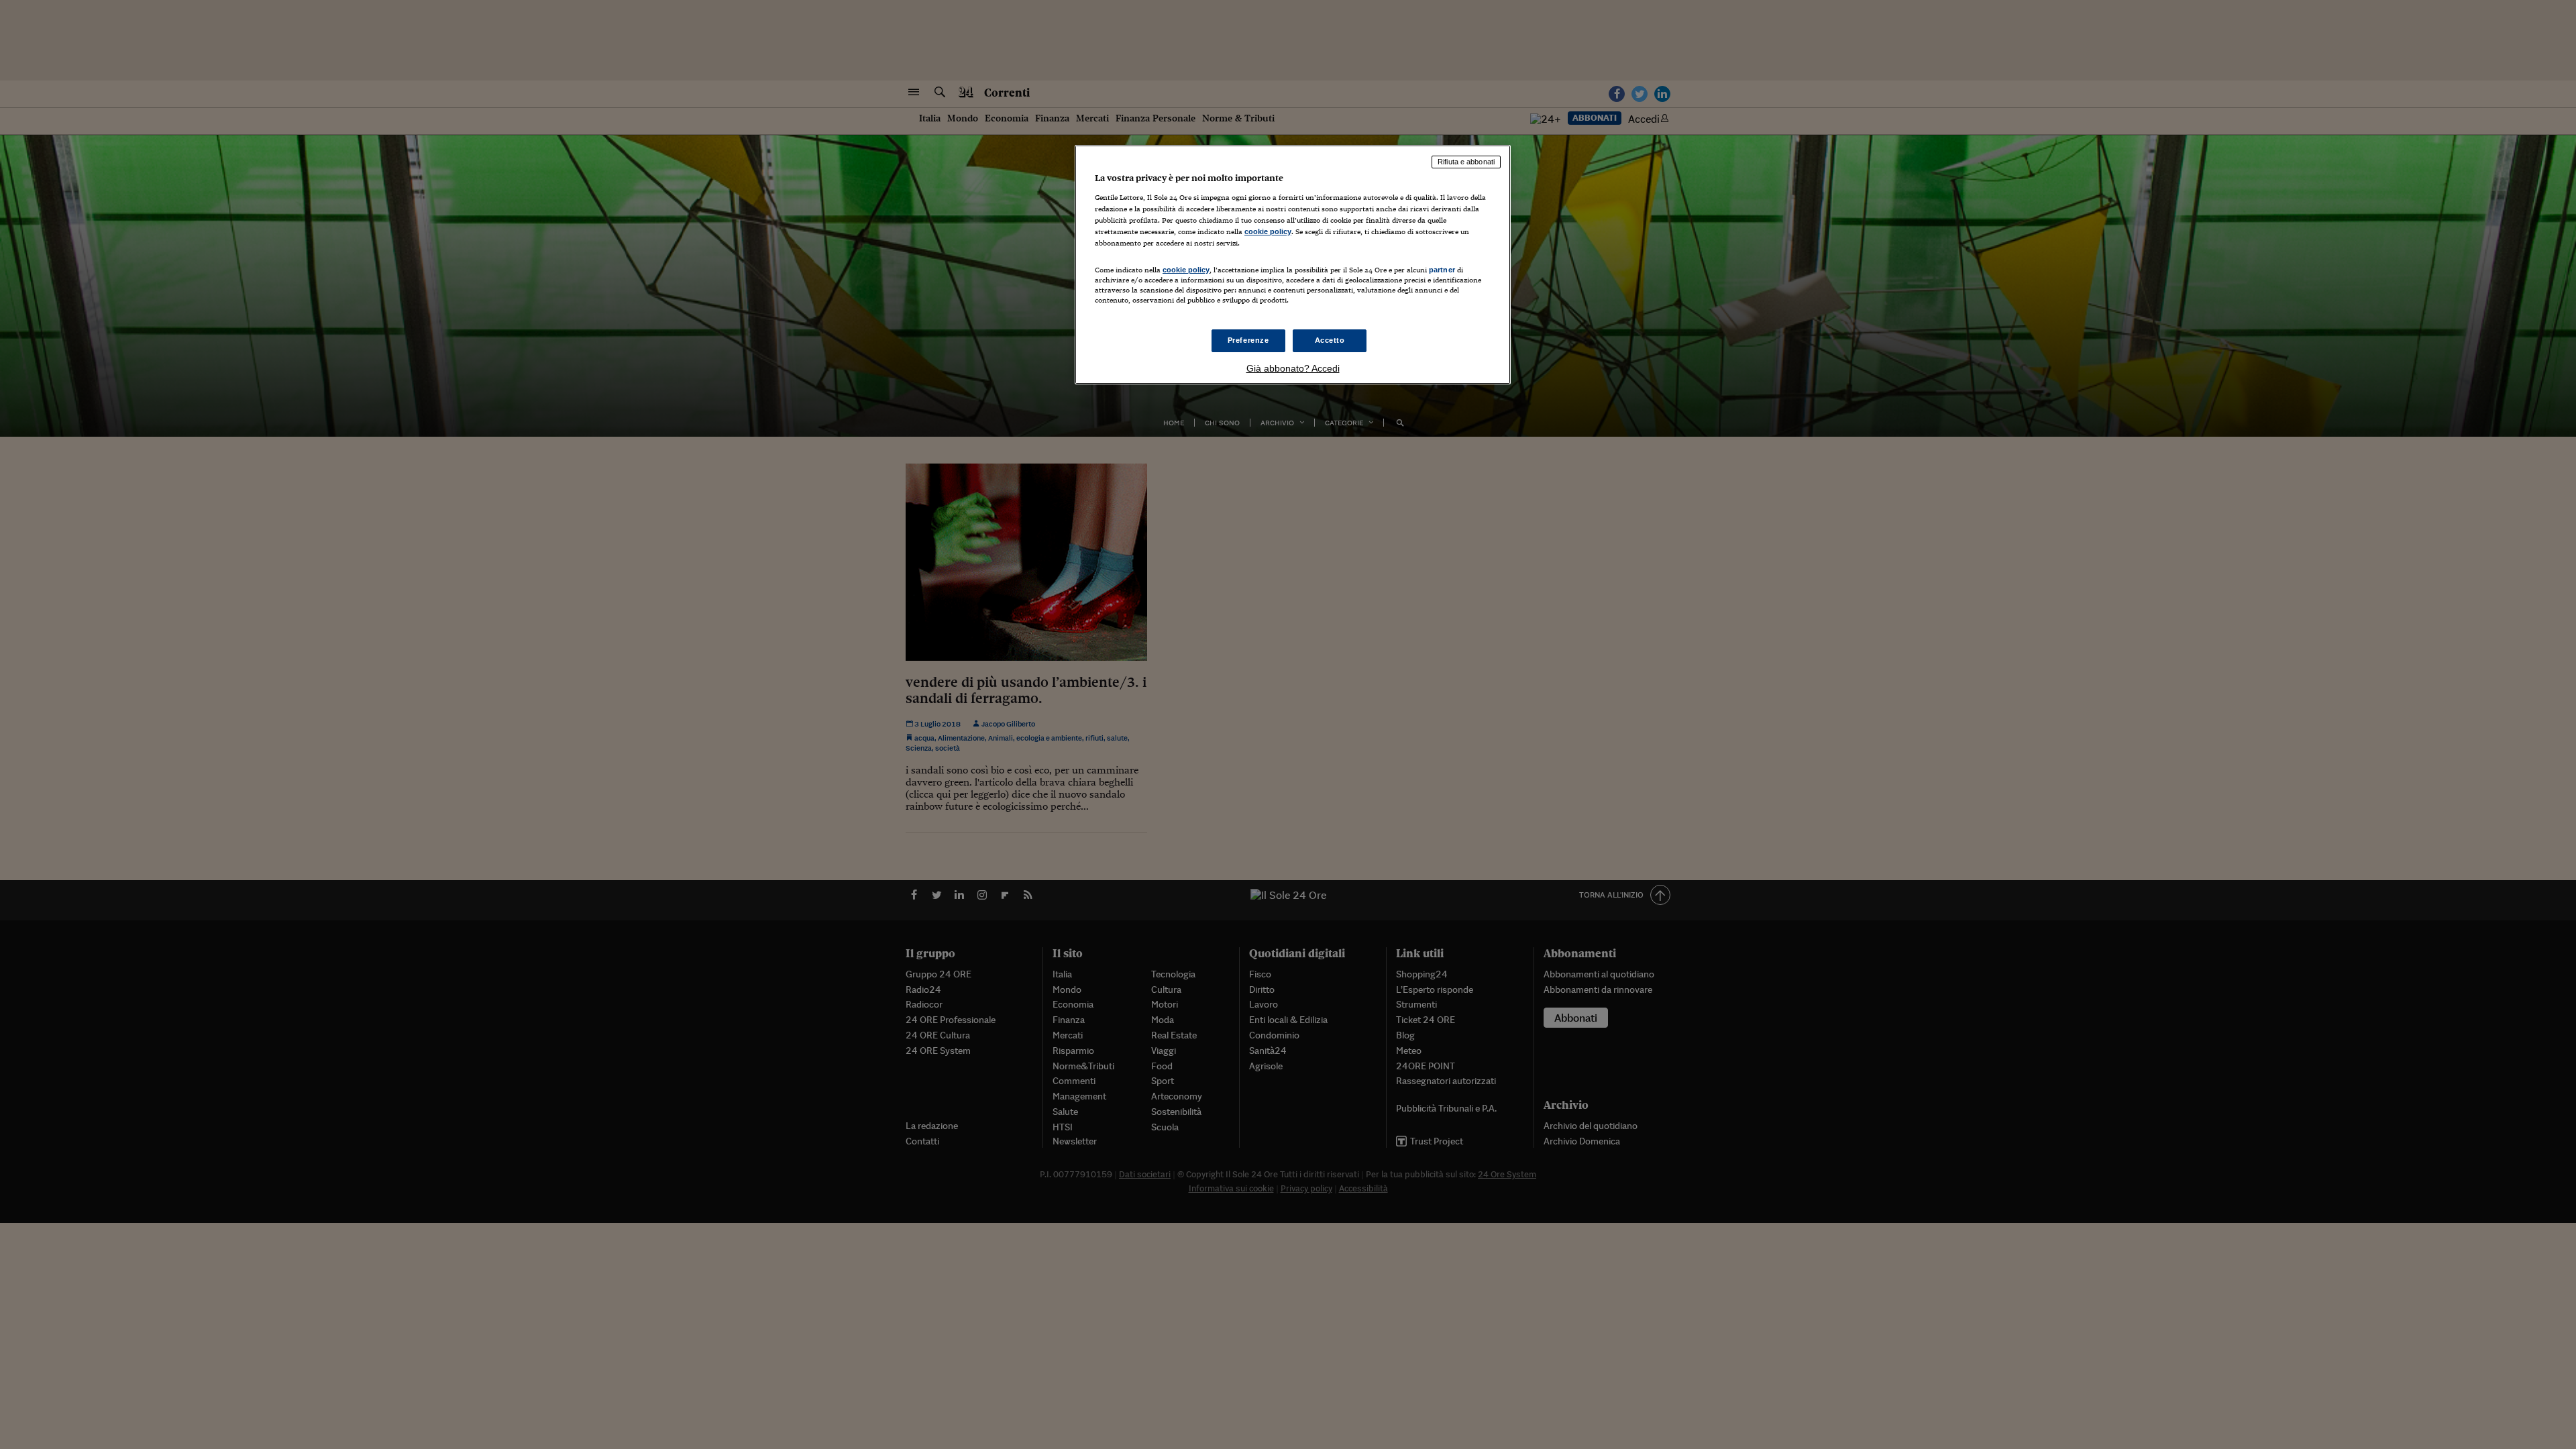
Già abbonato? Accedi (1293, 368)
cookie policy (1268, 231)
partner (1442, 270)
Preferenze (1248, 340)
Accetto (1330, 340)
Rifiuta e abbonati (1466, 162)
